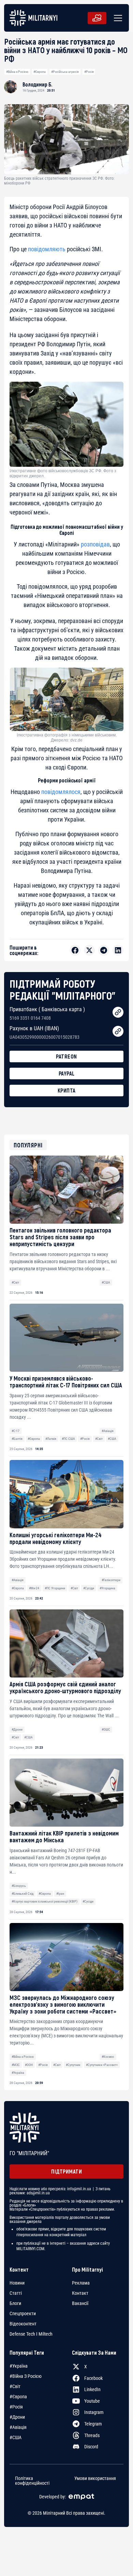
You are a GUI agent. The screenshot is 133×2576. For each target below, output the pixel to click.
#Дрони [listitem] (17, 2417)
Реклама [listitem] (81, 2283)
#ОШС (106, 1729)
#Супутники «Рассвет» (102, 2065)
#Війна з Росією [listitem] (26, 2376)
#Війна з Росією (17, 72)
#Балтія (17, 1439)
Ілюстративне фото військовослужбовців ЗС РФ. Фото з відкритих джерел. (63, 473)
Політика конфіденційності (32, 2481)
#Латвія (51, 1439)
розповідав (95, 544)
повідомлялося (61, 792)
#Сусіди (89, 1588)
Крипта (67, 1090)
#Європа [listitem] (18, 2397)
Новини (17, 2283)
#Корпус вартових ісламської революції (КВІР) (45, 1901)
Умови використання (95, 2478)
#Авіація (108, 1431)
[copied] (118, 1012)
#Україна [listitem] (19, 2366)
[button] (117, 18)
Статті (16, 2293)
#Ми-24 (34, 1588)
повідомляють (47, 249)
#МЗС (16, 2065)
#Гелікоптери (111, 1580)
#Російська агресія (65, 72)
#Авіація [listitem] (18, 2427)
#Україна (18, 2073)
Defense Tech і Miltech (31, 2334)
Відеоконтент (23, 2324)
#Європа (40, 72)
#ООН (29, 2065)
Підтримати (66, 2171)
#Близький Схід (23, 1894)
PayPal (67, 1073)
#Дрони (17, 1729)
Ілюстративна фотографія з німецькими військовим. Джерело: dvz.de (67, 737)
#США (106, 1282)
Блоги (15, 2303)
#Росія (89, 72)
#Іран (60, 1894)
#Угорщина (107, 1588)
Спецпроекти (23, 2313)
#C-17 (16, 1431)
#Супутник (73, 2065)
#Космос (108, 2057)
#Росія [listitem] (16, 2407)
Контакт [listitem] (80, 2293)
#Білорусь (19, 1886)
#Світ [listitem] (15, 2386)
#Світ (15, 1282)
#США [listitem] (16, 2437)
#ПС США (68, 1439)
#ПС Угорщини (55, 1588)
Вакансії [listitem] (80, 2303)
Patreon (66, 1056)
